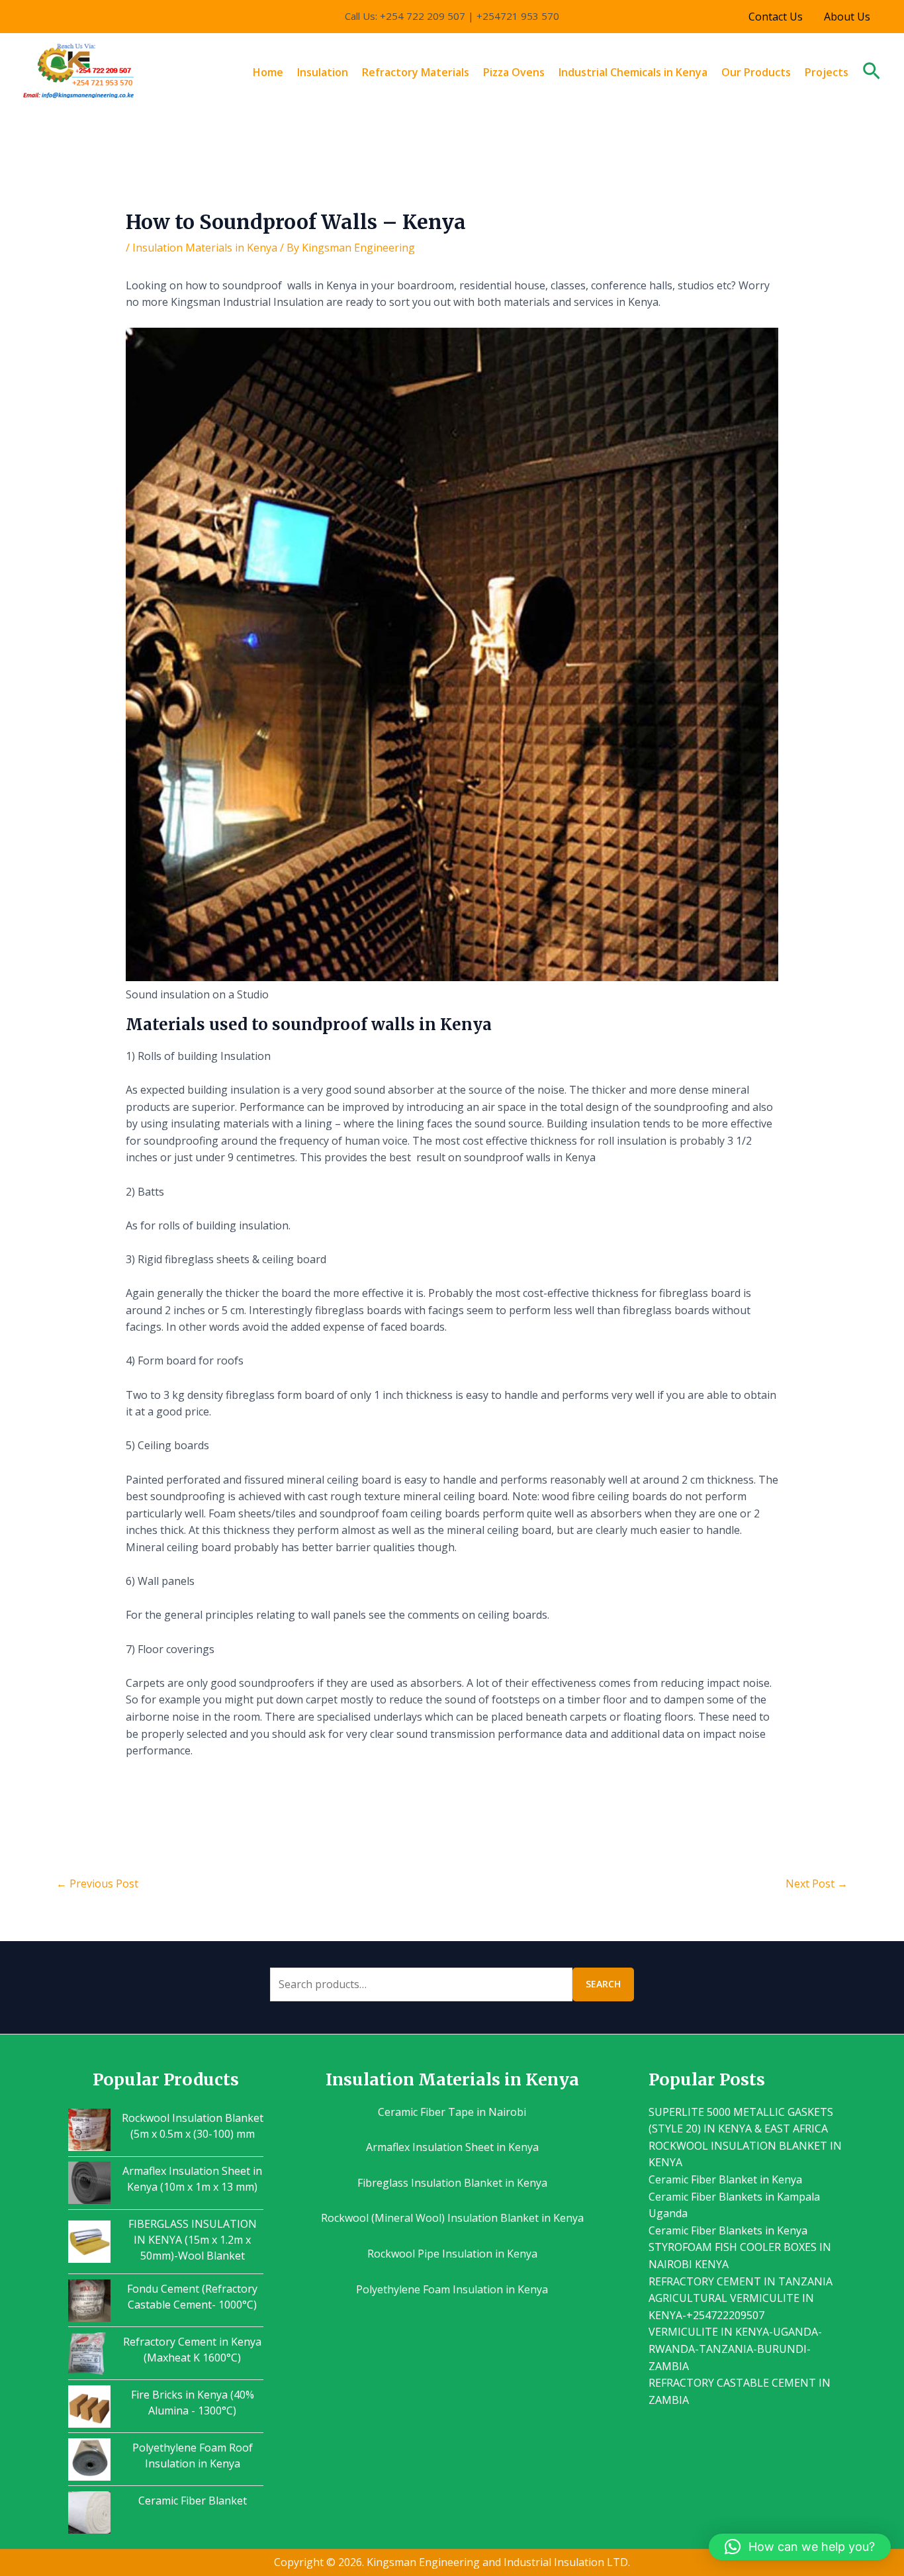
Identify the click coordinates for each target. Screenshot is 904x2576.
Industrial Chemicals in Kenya (633, 72)
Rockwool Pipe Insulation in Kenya (452, 2254)
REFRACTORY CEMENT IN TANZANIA (741, 2281)
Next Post (817, 1884)
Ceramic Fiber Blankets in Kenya (728, 2230)
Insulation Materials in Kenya (205, 248)
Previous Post (97, 1884)
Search (603, 1984)
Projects (827, 72)
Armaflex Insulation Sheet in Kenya (452, 2147)
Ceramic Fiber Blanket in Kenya (725, 2179)
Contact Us (776, 17)
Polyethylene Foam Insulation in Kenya (452, 2289)
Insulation (323, 72)
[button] (872, 72)
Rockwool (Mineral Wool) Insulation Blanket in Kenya (452, 2218)
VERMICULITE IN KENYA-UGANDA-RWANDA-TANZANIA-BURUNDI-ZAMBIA (735, 2349)
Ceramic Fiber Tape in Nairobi (452, 2112)
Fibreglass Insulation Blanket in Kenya (452, 2183)
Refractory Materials (416, 72)
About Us (847, 17)
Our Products (756, 72)
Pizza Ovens (514, 72)
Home (268, 72)
